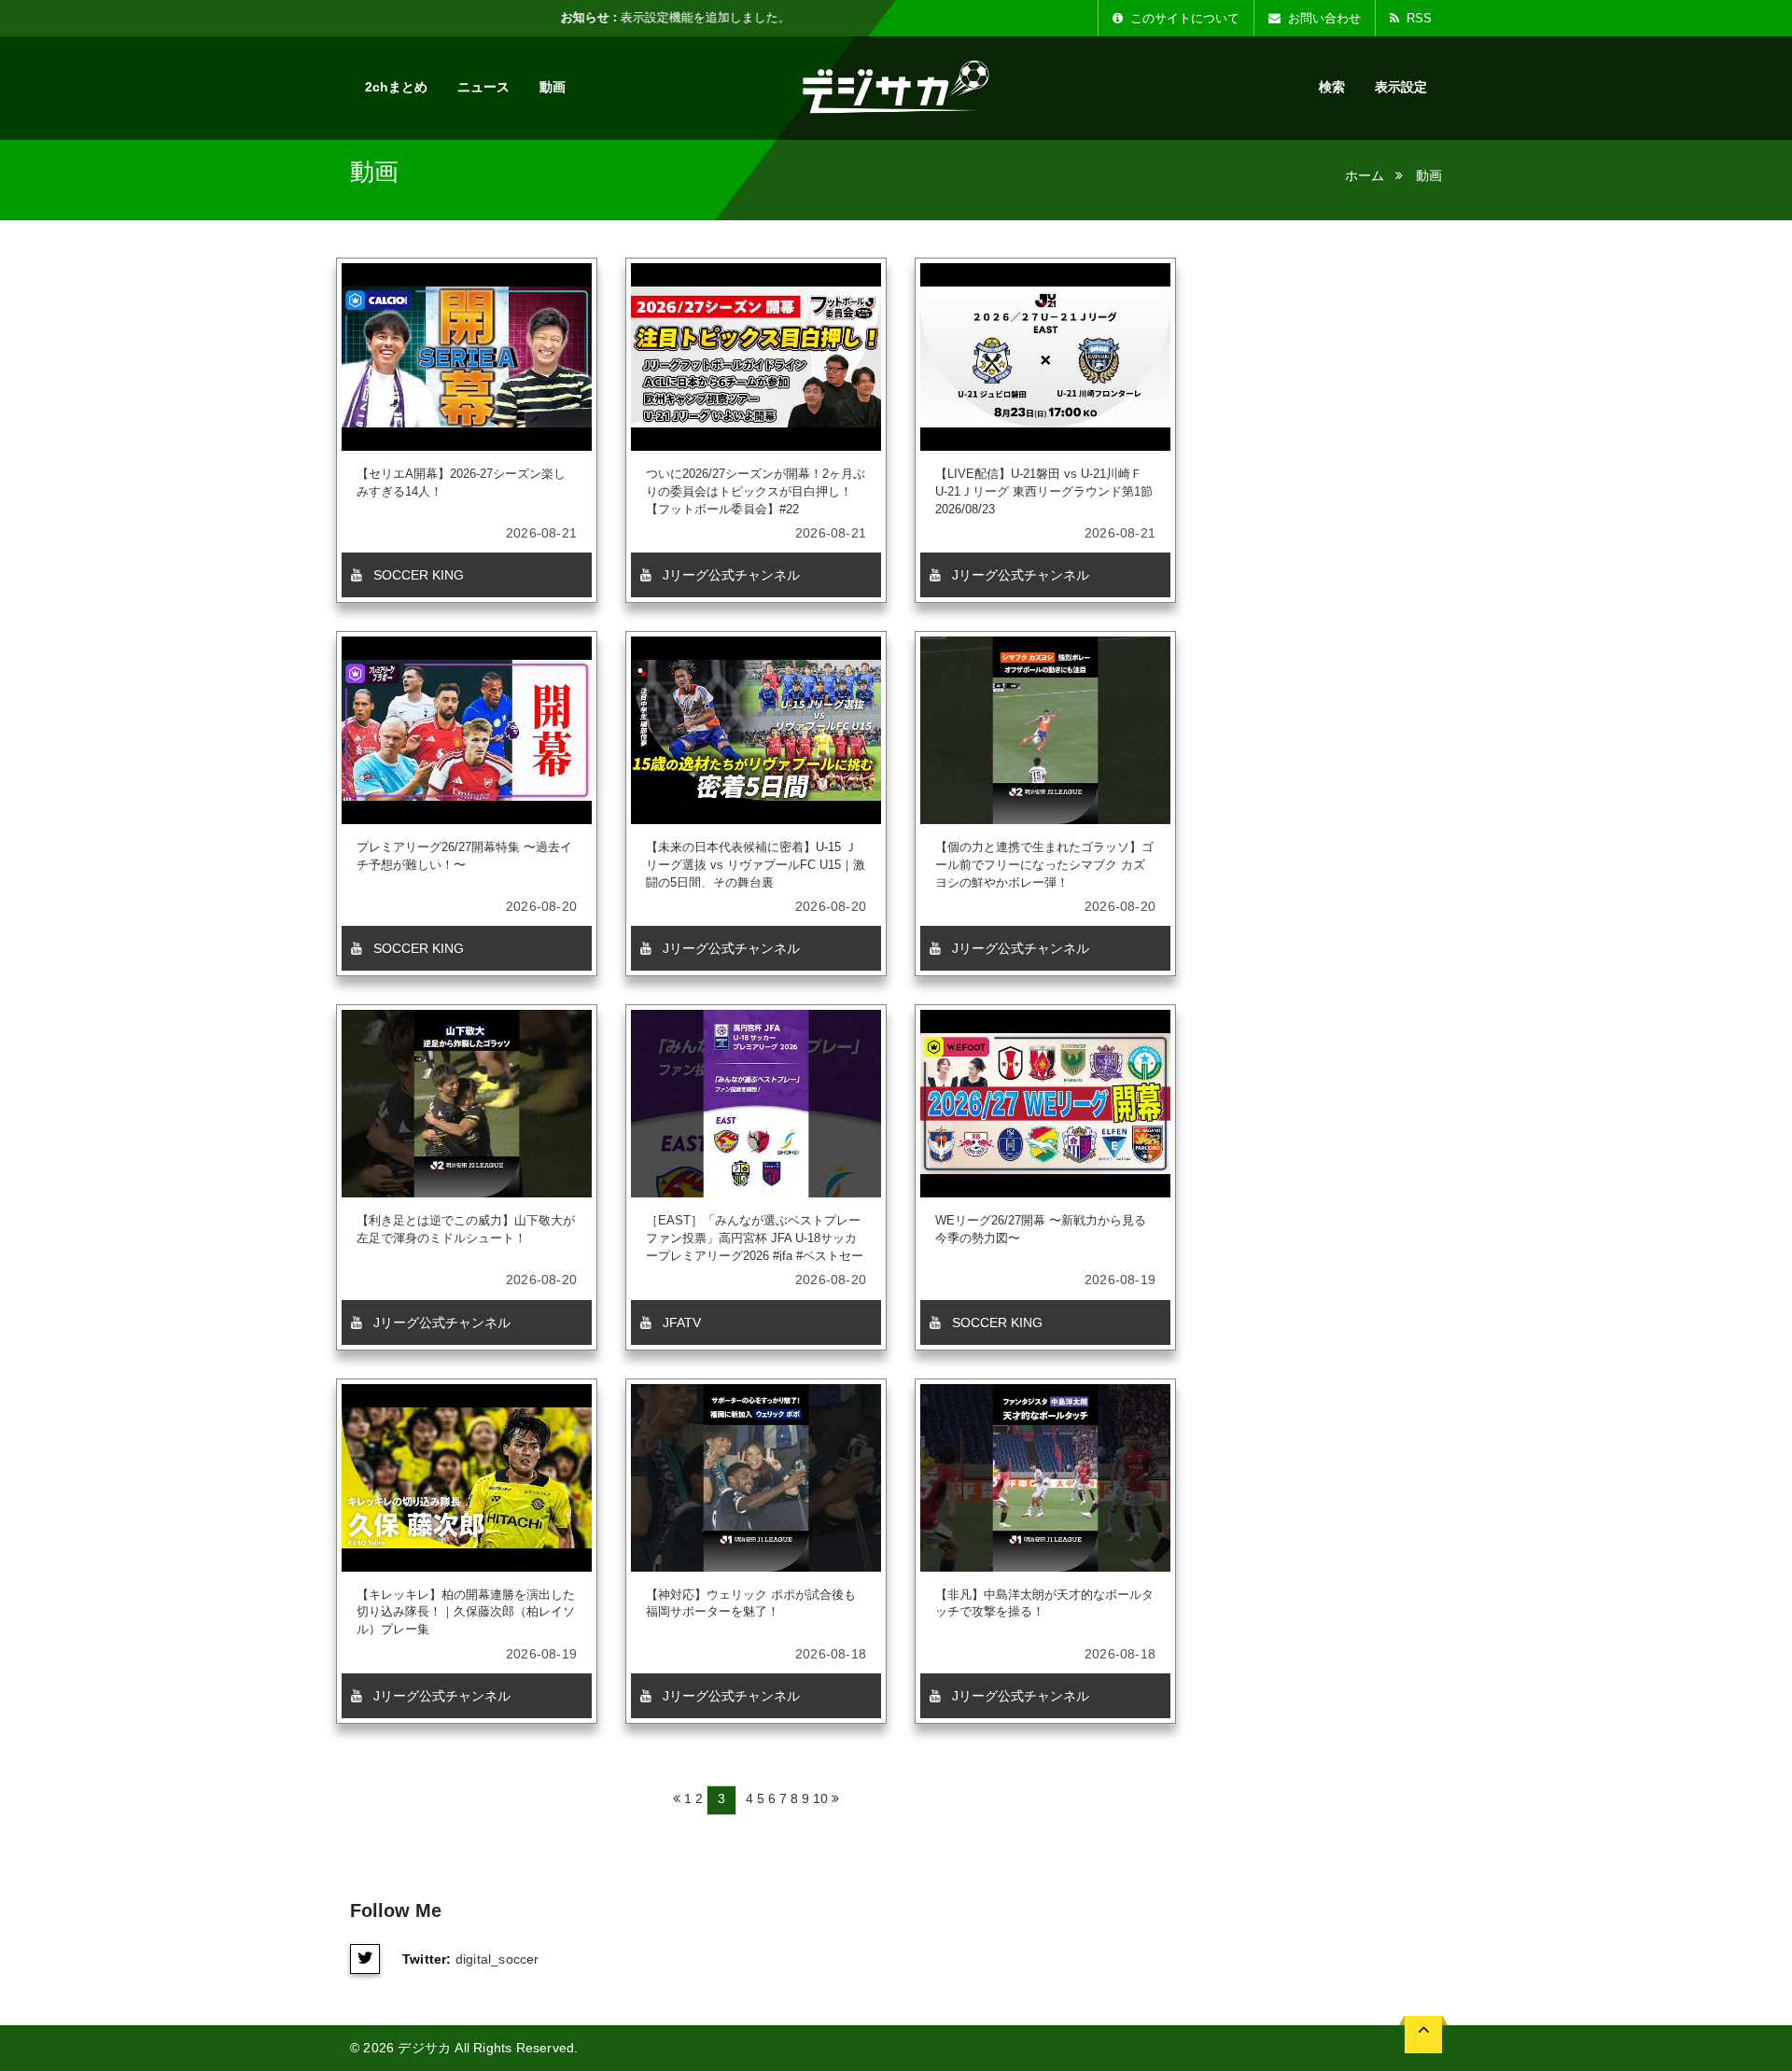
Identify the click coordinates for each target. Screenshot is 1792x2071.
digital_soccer (497, 1959)
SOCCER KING (417, 575)
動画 (553, 87)
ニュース (483, 87)
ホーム (1365, 175)
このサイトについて (1183, 18)
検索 (1332, 87)
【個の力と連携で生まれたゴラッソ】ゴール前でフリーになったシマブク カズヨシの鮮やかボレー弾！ (1044, 864)
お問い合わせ (1323, 18)
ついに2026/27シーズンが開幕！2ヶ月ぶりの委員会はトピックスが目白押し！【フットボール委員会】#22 (756, 491)
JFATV (680, 1322)
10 (820, 1798)
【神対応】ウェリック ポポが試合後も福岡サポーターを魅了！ (751, 1604)
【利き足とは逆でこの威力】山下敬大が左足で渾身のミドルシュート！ (466, 1230)
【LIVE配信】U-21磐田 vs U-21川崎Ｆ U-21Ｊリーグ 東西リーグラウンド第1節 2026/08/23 (1044, 491)
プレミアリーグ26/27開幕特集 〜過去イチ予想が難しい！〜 (464, 856)
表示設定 (1401, 87)
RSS (1417, 18)
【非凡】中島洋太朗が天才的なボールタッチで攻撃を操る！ (1044, 1604)
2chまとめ (396, 87)
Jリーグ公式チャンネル (729, 575)
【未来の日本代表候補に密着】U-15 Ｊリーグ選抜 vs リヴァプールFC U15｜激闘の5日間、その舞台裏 (756, 864)
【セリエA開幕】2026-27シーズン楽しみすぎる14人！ (461, 483)
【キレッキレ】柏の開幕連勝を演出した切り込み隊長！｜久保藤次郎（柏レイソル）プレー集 (466, 1612)
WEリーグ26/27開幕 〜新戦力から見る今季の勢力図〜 (1041, 1230)
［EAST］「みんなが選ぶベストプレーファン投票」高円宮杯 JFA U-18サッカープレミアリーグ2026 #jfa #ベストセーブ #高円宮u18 (755, 1238)
